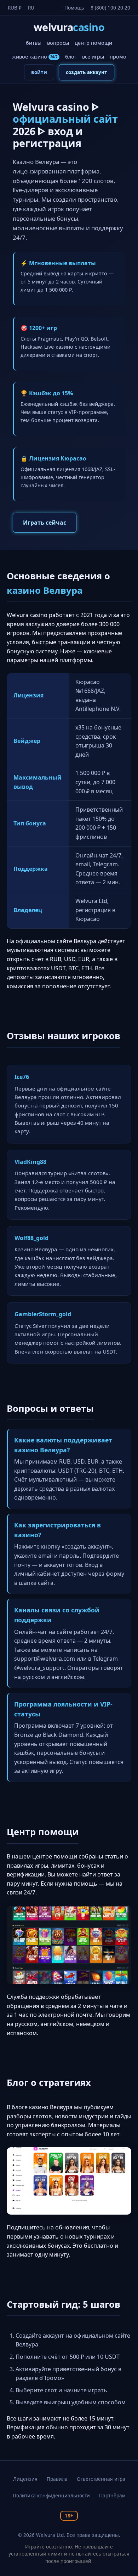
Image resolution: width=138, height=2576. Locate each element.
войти (39, 72)
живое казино (35, 57)
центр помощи (93, 43)
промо (118, 57)
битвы (34, 43)
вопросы (58, 43)
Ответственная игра (101, 2479)
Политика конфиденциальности (51, 2495)
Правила (57, 2479)
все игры (93, 57)
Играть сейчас (45, 523)
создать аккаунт (87, 72)
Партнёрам (112, 2495)
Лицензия (25, 2479)
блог (71, 57)
